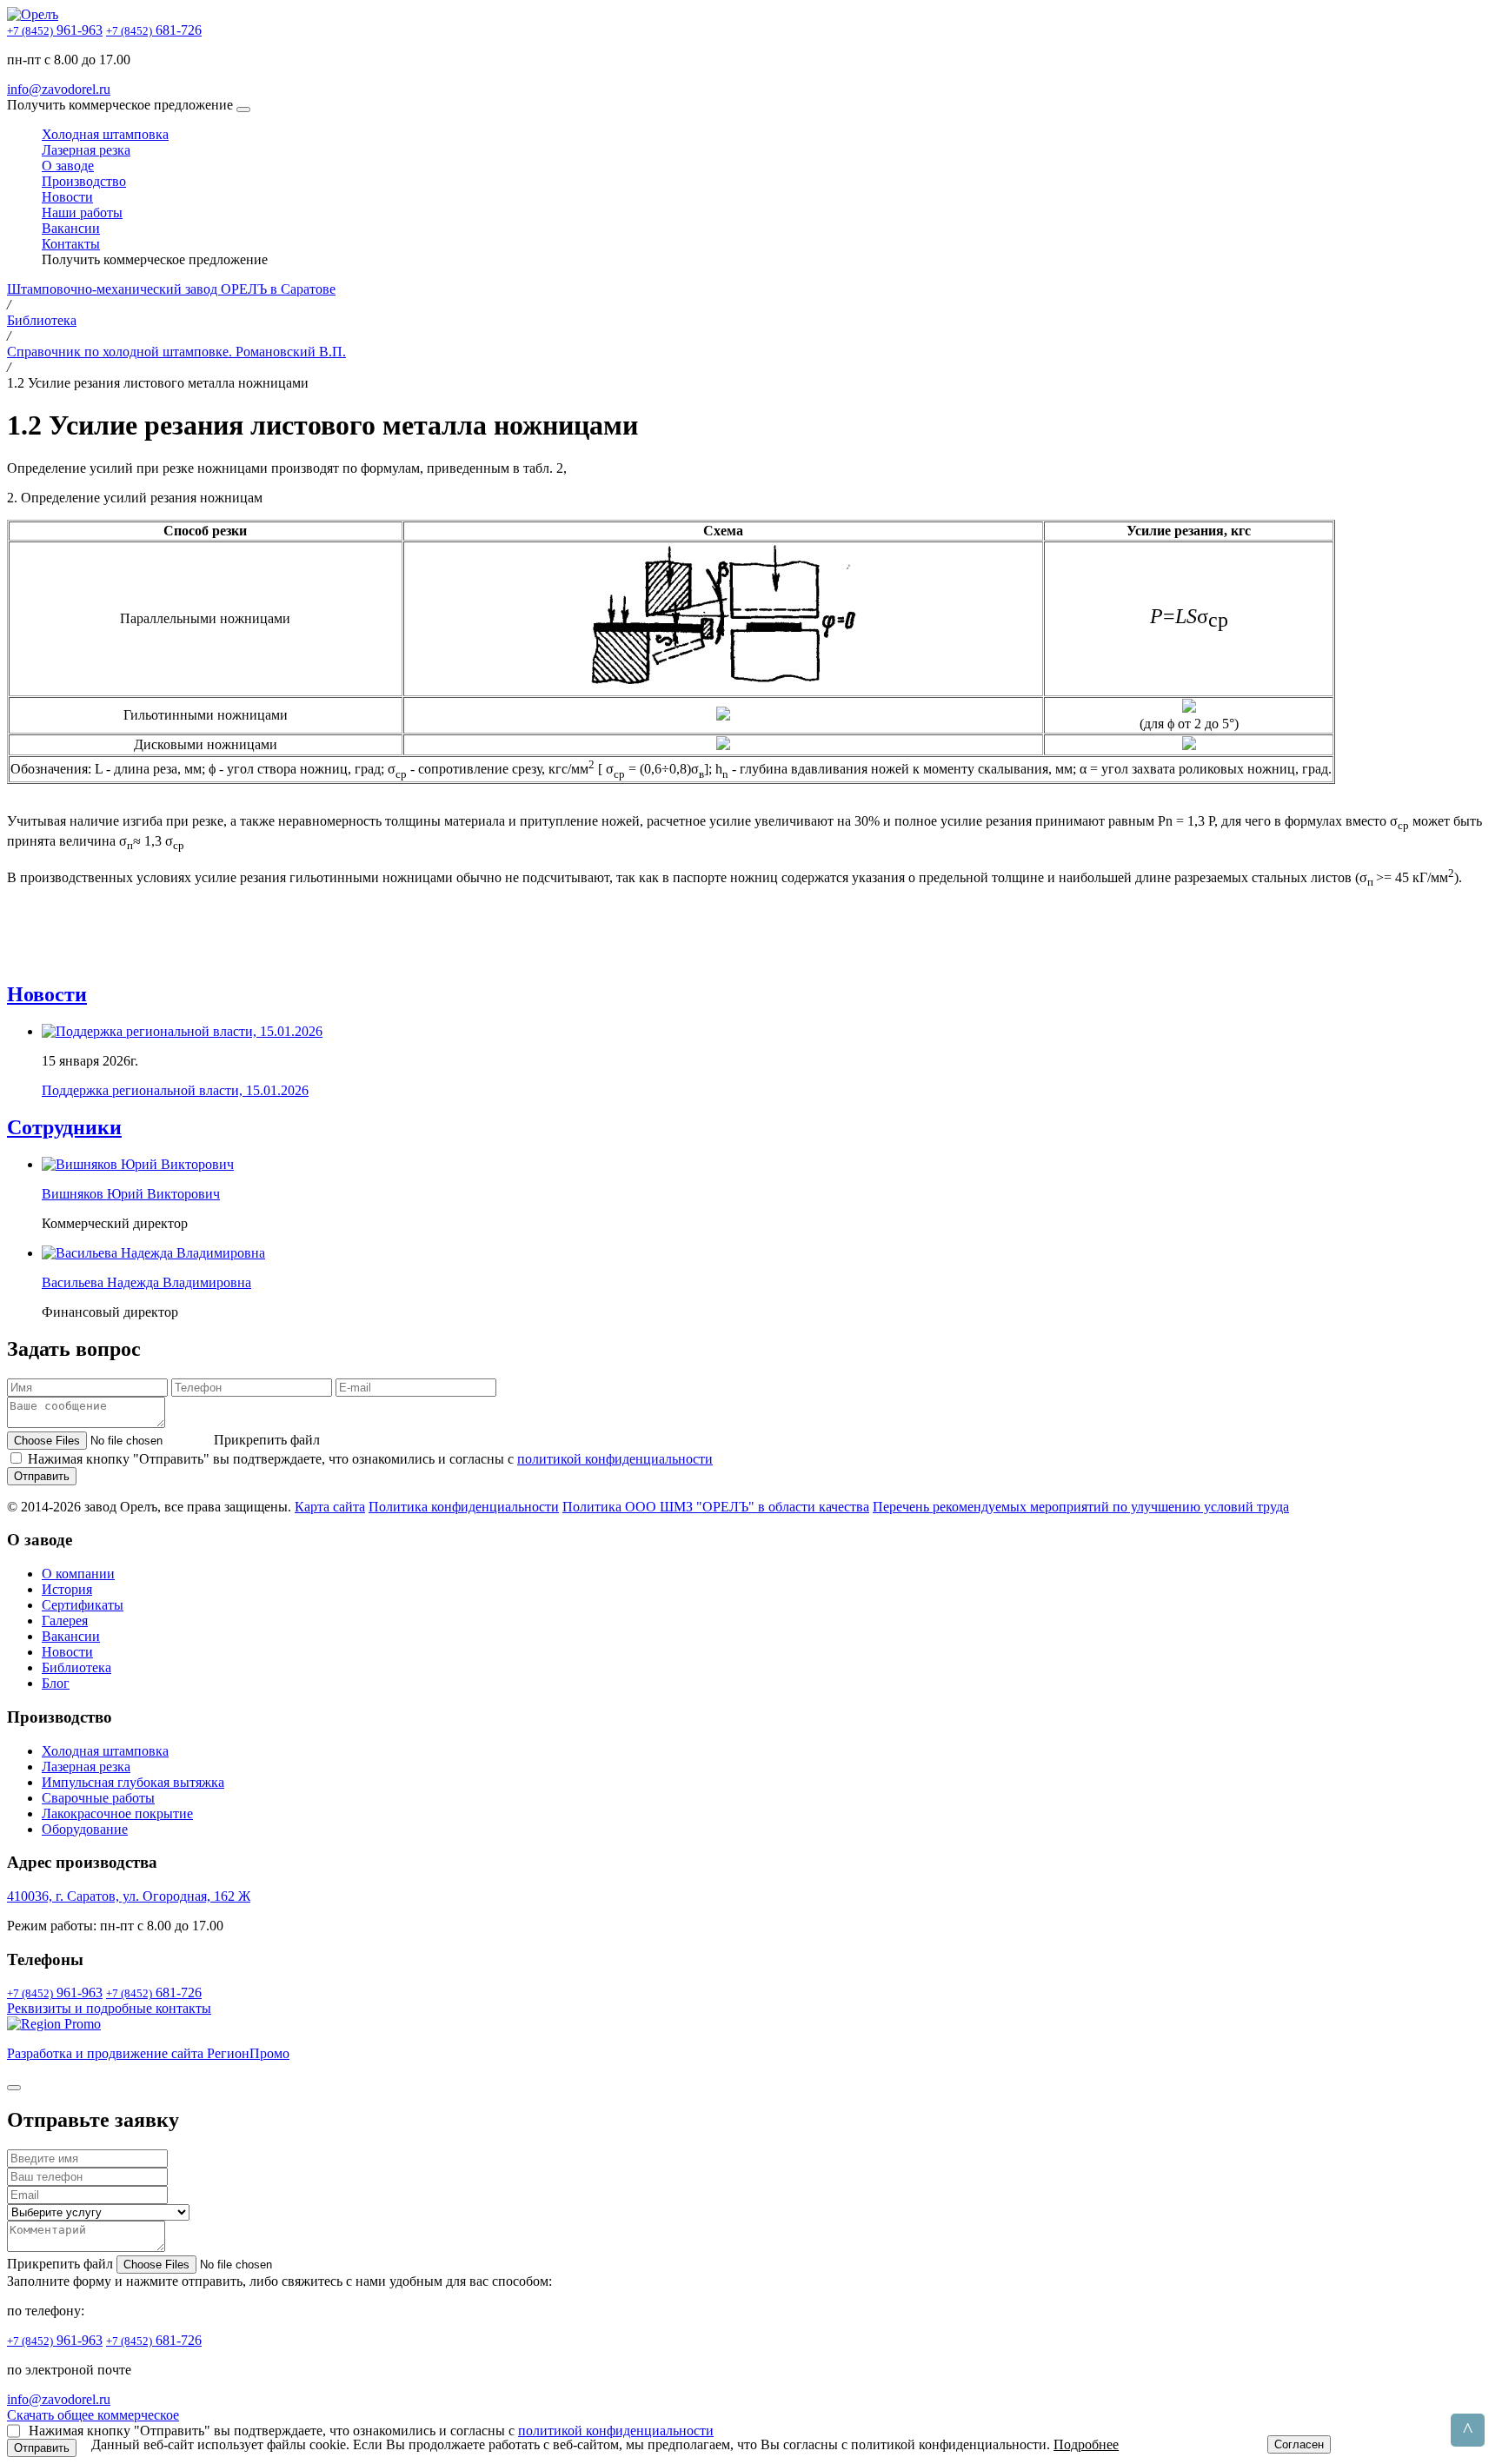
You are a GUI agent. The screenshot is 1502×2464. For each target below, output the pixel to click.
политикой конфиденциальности (615, 1459)
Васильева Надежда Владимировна (146, 1282)
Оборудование (85, 1829)
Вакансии (71, 228)
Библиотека (76, 1667)
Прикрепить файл (62, 2264)
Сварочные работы (98, 1798)
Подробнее (1086, 2444)
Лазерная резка (86, 150)
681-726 (154, 30)
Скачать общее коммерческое (93, 2415)
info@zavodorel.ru (59, 89)
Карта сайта (330, 1507)
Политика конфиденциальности (464, 1507)
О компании (78, 1574)
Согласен (1299, 2444)
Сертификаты (83, 1605)
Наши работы (82, 213)
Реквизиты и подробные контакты (109, 2008)
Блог (56, 1683)
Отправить (42, 1476)
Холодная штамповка (105, 134)
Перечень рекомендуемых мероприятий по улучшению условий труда (1081, 1507)
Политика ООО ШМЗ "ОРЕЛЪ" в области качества (716, 1507)
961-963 (55, 30)
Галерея (65, 1621)
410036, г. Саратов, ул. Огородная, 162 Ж (129, 1896)
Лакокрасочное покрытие (117, 1813)
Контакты (71, 244)
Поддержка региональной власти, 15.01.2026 (175, 1090)
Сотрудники (64, 1127)
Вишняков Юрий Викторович (131, 1194)
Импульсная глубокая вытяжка (133, 1782)
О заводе (68, 166)
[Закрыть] (14, 2088)
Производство (84, 181)
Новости (67, 197)
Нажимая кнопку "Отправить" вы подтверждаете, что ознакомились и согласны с (370, 1459)
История (67, 1589)
